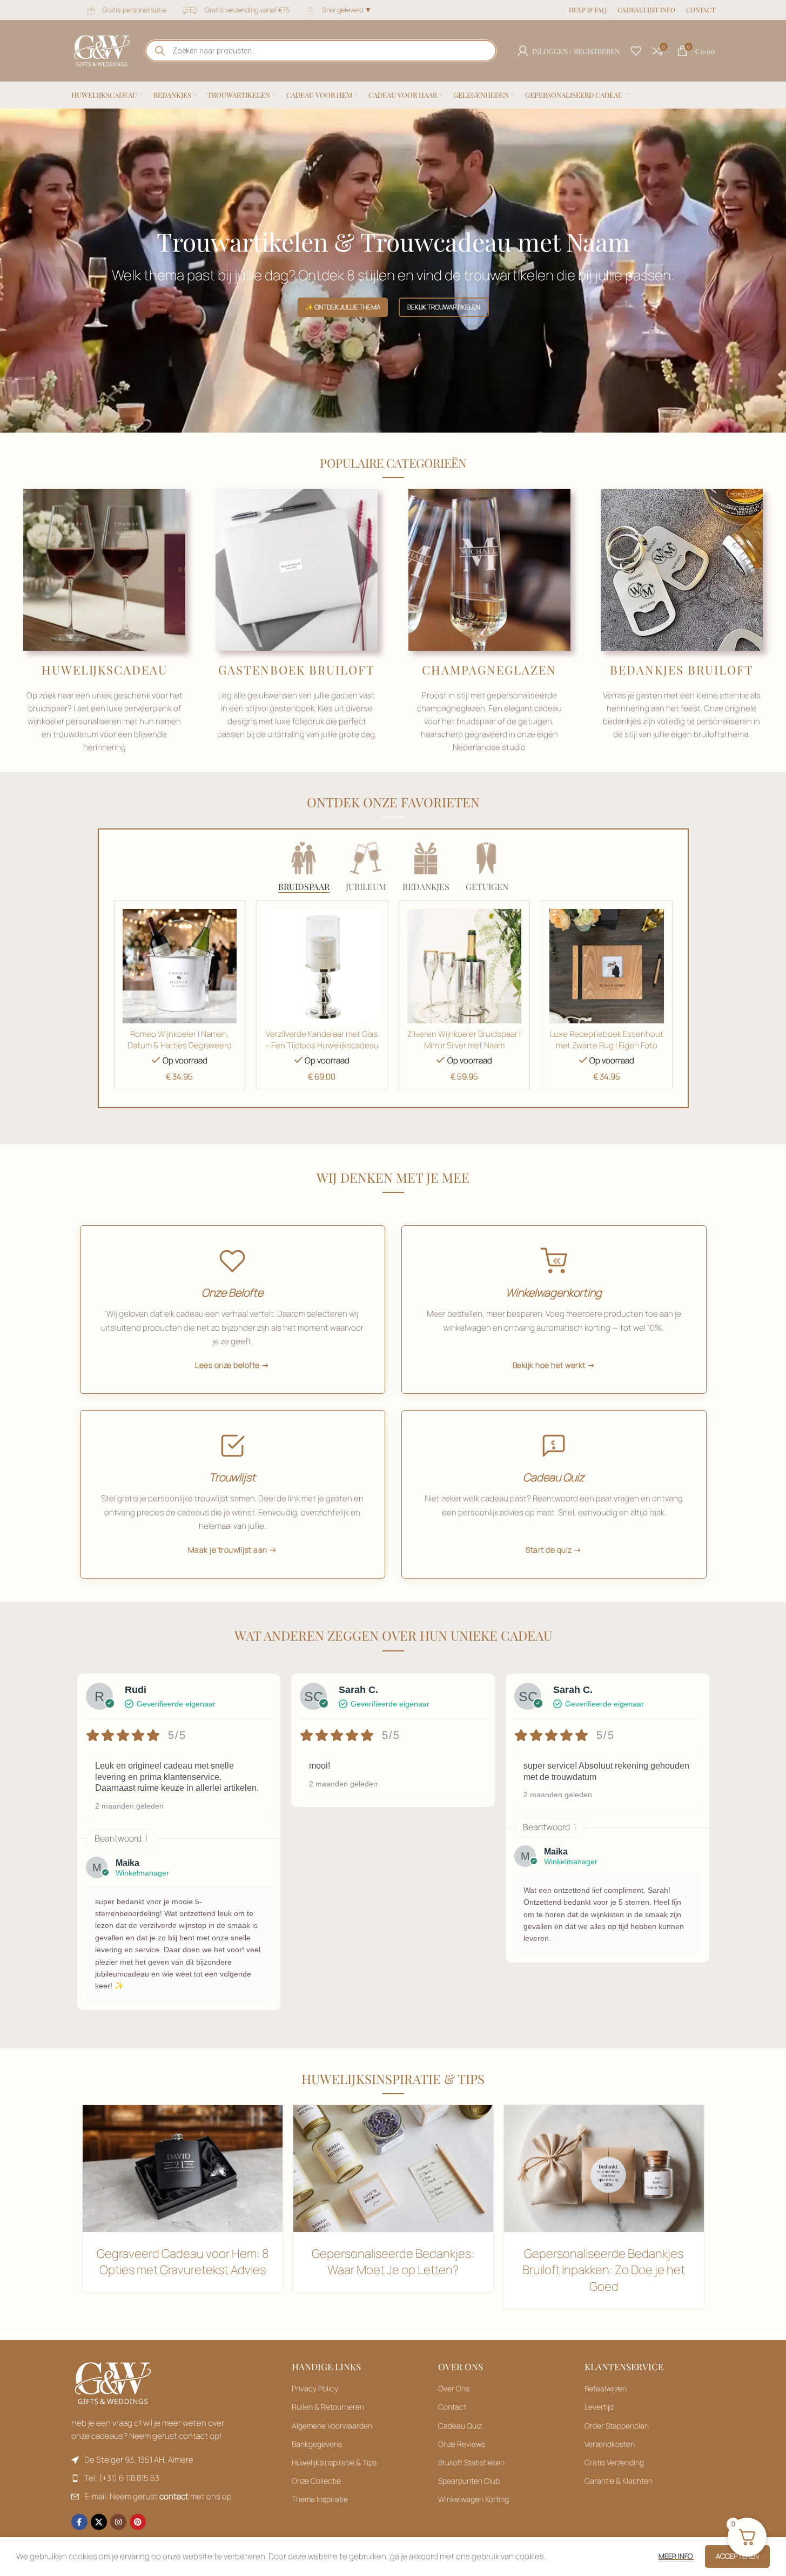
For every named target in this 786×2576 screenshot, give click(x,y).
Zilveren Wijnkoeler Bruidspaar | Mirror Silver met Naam (464, 1040)
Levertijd (599, 2407)
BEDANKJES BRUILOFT (682, 670)
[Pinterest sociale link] (138, 2522)
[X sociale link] (99, 2522)
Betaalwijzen (606, 2388)
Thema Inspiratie (320, 2499)
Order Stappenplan (617, 2426)
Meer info (676, 2556)
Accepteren (737, 2556)
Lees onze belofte (227, 1365)
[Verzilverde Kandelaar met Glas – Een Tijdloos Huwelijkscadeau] (322, 966)
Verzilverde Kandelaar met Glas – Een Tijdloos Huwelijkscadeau (322, 1040)
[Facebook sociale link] (79, 2522)
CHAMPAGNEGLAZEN (489, 670)
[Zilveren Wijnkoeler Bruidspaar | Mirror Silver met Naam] (465, 966)
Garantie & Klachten (619, 2481)
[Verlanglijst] (636, 51)
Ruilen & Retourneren (328, 2407)
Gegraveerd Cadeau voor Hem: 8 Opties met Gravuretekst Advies (183, 2262)
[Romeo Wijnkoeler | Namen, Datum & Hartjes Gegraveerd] (180, 966)
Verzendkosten (610, 2444)
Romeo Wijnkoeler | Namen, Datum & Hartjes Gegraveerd (180, 1040)
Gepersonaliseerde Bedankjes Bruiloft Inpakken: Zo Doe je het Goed (604, 2270)
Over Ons (454, 2388)
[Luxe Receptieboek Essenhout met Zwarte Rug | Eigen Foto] (607, 966)
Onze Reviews (462, 2444)
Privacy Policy (315, 2388)
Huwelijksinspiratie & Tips (334, 2462)
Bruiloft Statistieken (471, 2462)
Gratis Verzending (614, 2462)
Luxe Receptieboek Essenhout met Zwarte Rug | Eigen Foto (607, 1040)
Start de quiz (549, 1550)
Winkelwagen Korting (473, 2499)
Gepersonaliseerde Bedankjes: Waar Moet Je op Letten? (393, 2262)
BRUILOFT (342, 670)
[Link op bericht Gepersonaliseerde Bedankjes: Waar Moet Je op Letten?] (393, 2168)
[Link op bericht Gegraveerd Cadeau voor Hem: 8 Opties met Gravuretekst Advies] (183, 2168)
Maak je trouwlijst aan (228, 1550)
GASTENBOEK (264, 670)
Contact (452, 2407)
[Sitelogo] (102, 50)
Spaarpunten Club (469, 2481)
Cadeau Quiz (460, 2426)
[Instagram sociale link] (118, 2522)
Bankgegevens (317, 2444)
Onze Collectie (316, 2481)
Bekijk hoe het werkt (549, 1365)
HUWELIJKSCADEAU (105, 670)
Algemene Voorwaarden (332, 2426)
